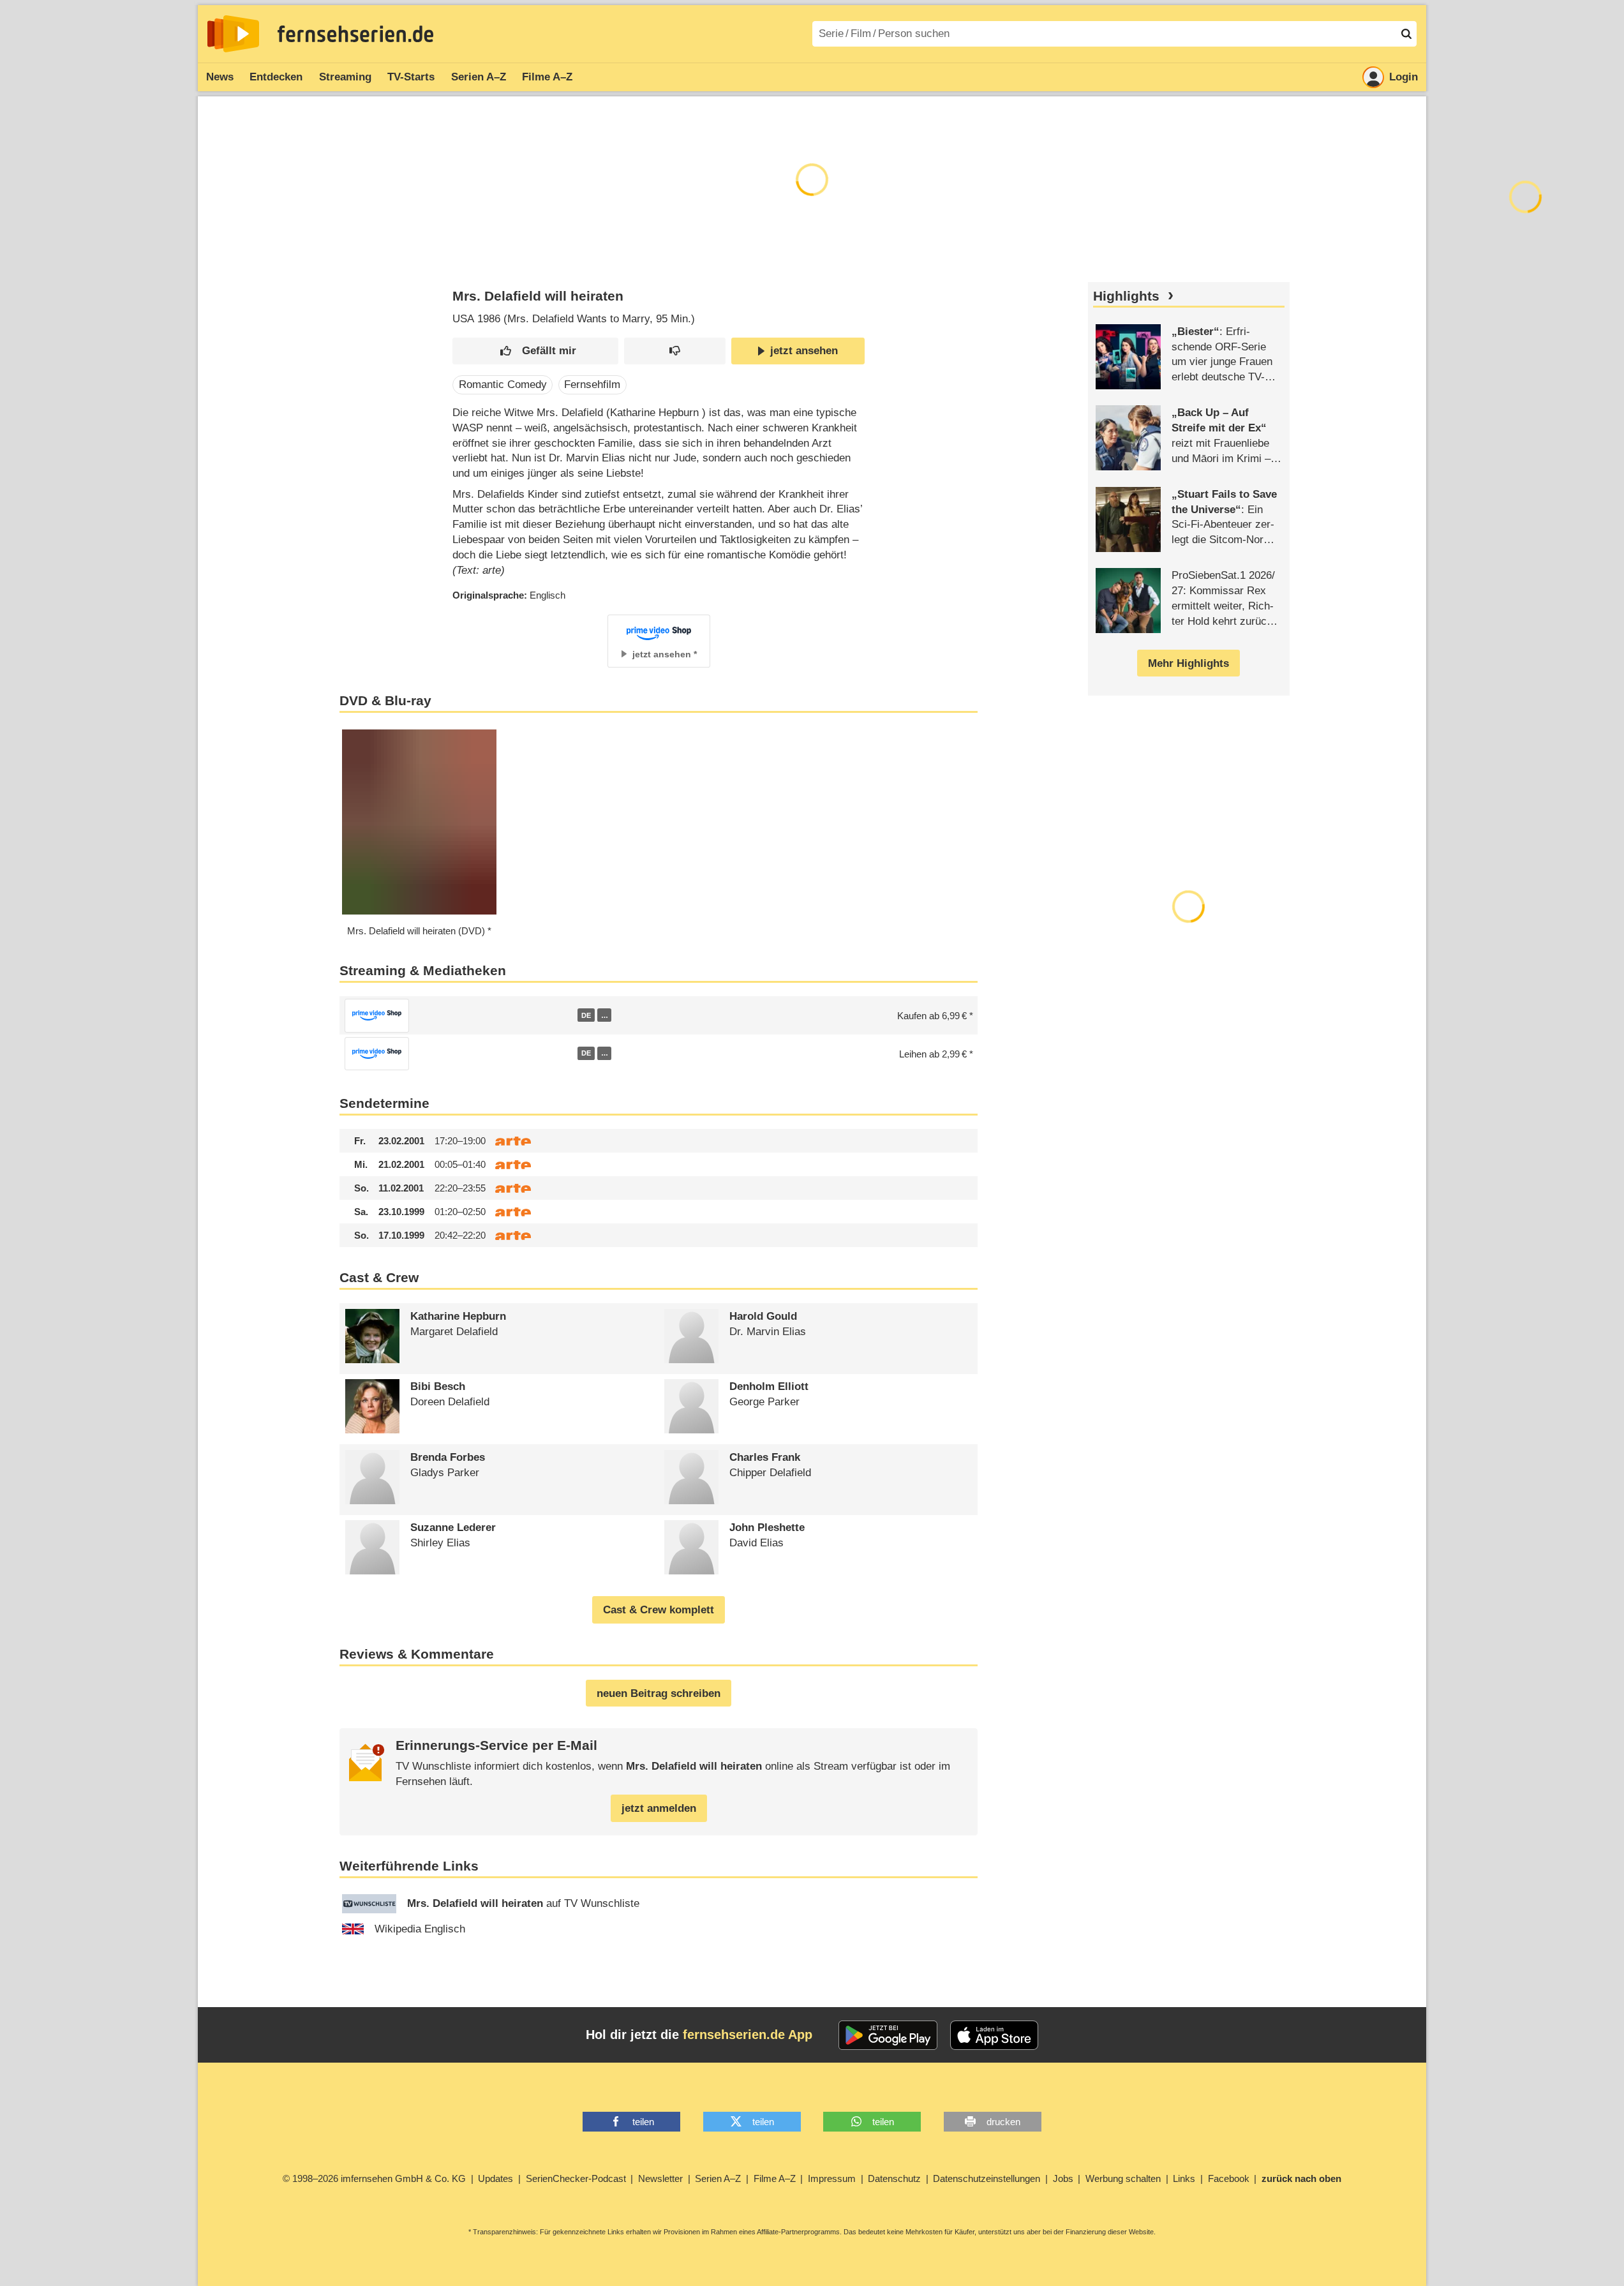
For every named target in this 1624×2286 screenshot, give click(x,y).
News (220, 77)
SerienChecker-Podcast (576, 2178)
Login (1404, 77)
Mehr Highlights (1188, 663)
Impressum (832, 2178)
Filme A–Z (547, 77)
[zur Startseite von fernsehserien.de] (233, 34)
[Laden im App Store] (994, 2035)
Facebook (1229, 2178)
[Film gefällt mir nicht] (675, 351)
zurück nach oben (1301, 2178)
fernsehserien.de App (748, 2035)
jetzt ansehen (804, 351)
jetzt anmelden (659, 1808)
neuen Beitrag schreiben (659, 1693)
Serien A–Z (479, 77)
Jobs (1063, 2178)
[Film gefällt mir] (535, 351)
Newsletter (660, 2178)
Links (1184, 2178)
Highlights (1126, 296)
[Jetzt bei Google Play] (888, 2035)
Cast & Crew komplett (659, 1610)
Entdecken (276, 77)
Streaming (345, 77)
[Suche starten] (1406, 34)
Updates (495, 2178)
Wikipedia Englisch (420, 1929)
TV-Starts (411, 77)
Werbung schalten (1123, 2178)
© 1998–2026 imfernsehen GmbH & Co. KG (374, 2178)
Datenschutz (894, 2178)
